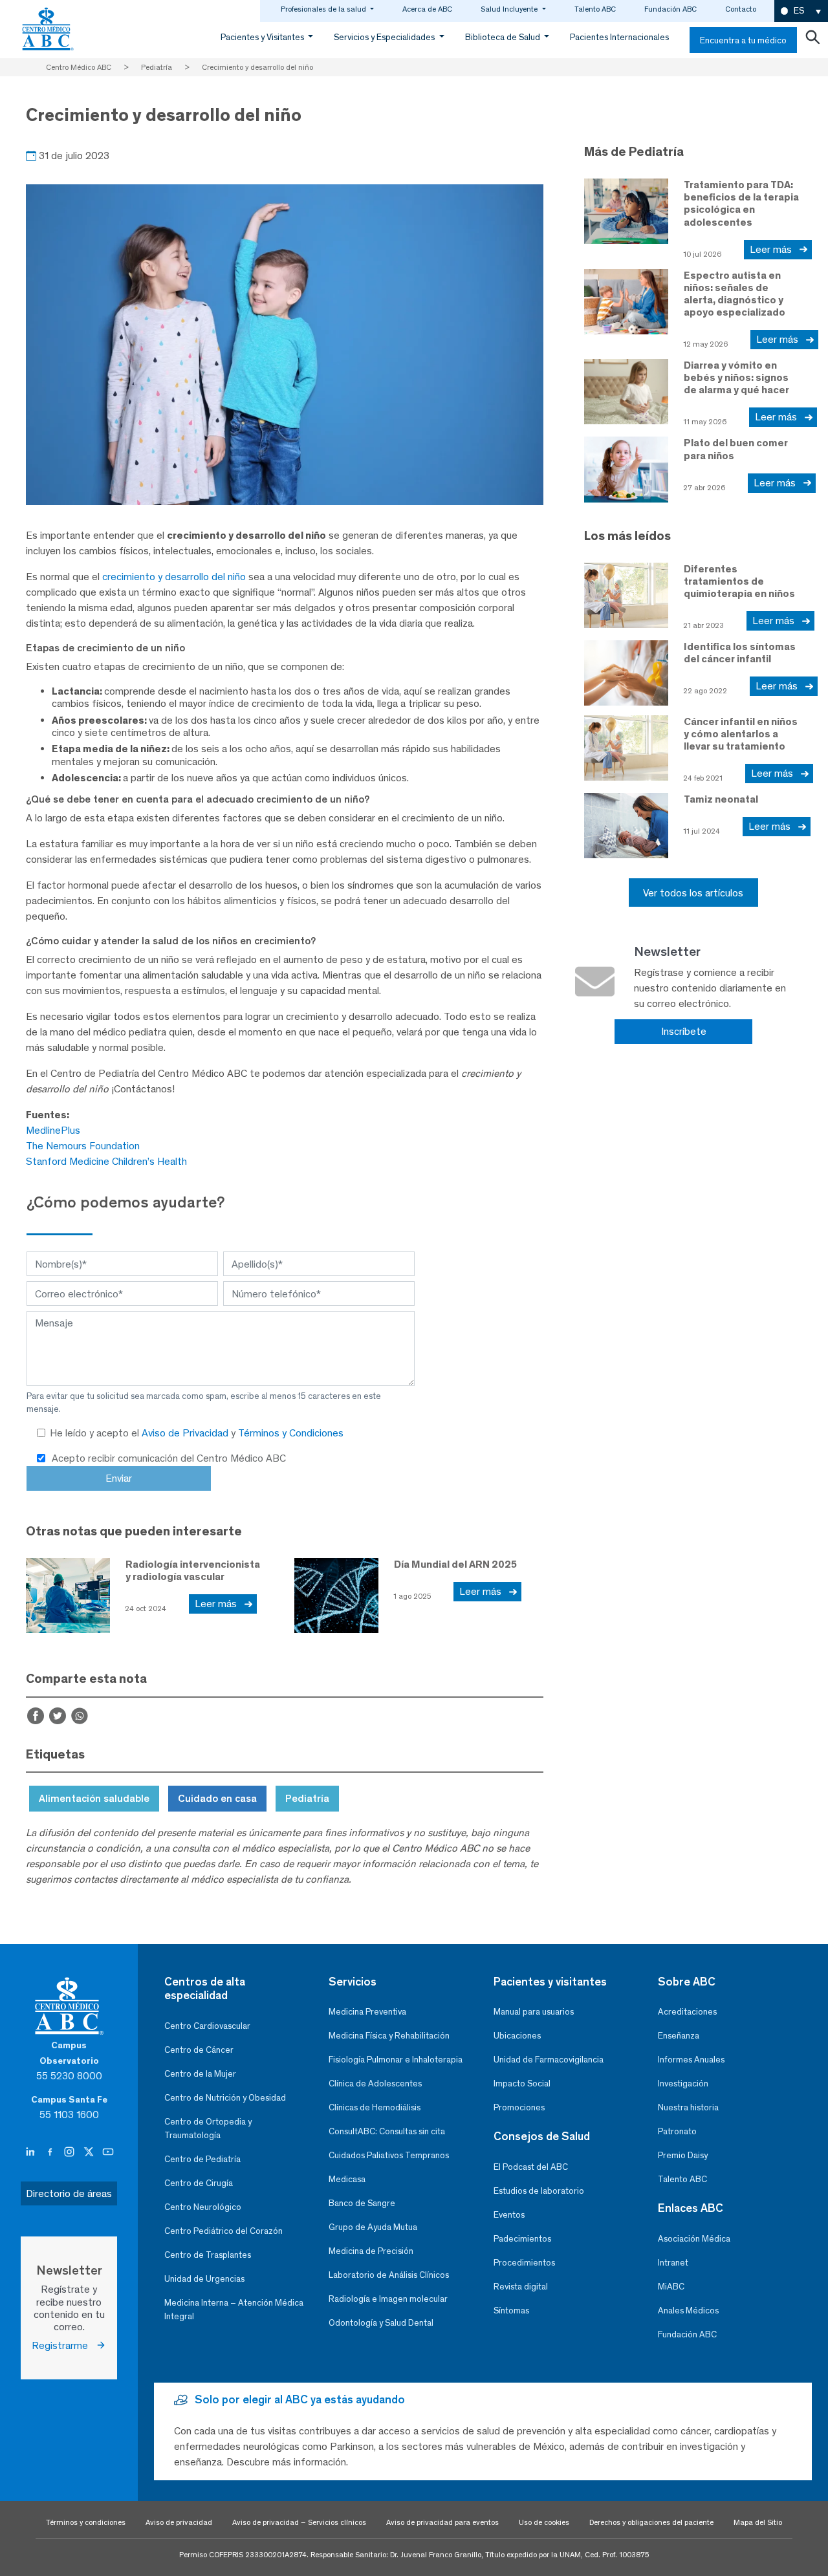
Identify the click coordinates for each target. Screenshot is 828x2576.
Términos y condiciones (86, 2522)
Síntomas (511, 2311)
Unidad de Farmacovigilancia (549, 2060)
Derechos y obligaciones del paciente (651, 2522)
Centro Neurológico (203, 2207)
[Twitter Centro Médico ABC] (90, 2152)
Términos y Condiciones (291, 1433)
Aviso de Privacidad (186, 1433)
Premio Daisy (683, 2155)
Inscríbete (684, 1031)
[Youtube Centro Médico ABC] (108, 2152)
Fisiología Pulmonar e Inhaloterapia (396, 2060)
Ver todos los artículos (693, 893)
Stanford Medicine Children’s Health (106, 1161)
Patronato (677, 2131)
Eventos (509, 2215)
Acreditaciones (687, 2012)
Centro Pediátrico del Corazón (223, 2231)
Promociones (519, 2107)
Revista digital (521, 2287)
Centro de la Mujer (200, 2074)
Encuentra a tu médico (743, 40)
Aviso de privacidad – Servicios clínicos (299, 2522)
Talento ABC (595, 9)
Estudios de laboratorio (539, 2191)
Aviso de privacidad (179, 2522)
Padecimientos (522, 2239)
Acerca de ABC (427, 9)
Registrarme (64, 2345)
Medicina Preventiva (367, 2012)
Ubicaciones (517, 2036)
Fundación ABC (670, 9)
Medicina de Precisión (371, 2251)
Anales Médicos (688, 2311)
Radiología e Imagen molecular (388, 2299)
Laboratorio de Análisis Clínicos (389, 2275)
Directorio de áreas (69, 2193)
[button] (801, 11)
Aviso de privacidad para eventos (442, 2522)
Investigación (683, 2084)
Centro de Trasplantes (208, 2255)
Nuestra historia (688, 2107)
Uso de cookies (544, 2522)
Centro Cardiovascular (207, 2026)
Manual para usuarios (534, 2012)
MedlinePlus (53, 1130)
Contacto (741, 9)
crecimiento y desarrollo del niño (174, 577)
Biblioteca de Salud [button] (504, 37)
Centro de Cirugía (199, 2183)
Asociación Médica (694, 2239)
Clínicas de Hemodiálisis (375, 2107)
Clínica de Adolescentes (375, 2084)
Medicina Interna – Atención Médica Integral (234, 2310)
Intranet (673, 2263)
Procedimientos (524, 2263)
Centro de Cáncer (199, 2050)
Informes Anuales (691, 2060)
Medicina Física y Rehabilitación (389, 2036)
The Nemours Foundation (83, 1146)
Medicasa (347, 2179)
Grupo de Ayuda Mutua (373, 2227)
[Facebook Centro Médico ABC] (51, 2152)
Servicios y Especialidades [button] (385, 37)
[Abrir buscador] (812, 40)
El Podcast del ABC (531, 2167)
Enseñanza (679, 2036)
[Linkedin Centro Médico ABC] (32, 2152)
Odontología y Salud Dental (381, 2323)
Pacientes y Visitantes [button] (263, 37)
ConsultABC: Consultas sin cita (387, 2131)
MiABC (671, 2287)
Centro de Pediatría (202, 2159)
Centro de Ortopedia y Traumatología (208, 2128)
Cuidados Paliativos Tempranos (389, 2155)
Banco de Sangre (362, 2203)
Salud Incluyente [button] (510, 9)
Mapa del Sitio (758, 2522)
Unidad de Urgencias (204, 2279)
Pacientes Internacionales (619, 37)
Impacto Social (522, 2084)
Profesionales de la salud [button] (324, 9)
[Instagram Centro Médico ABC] (71, 2152)
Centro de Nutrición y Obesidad (225, 2098)
